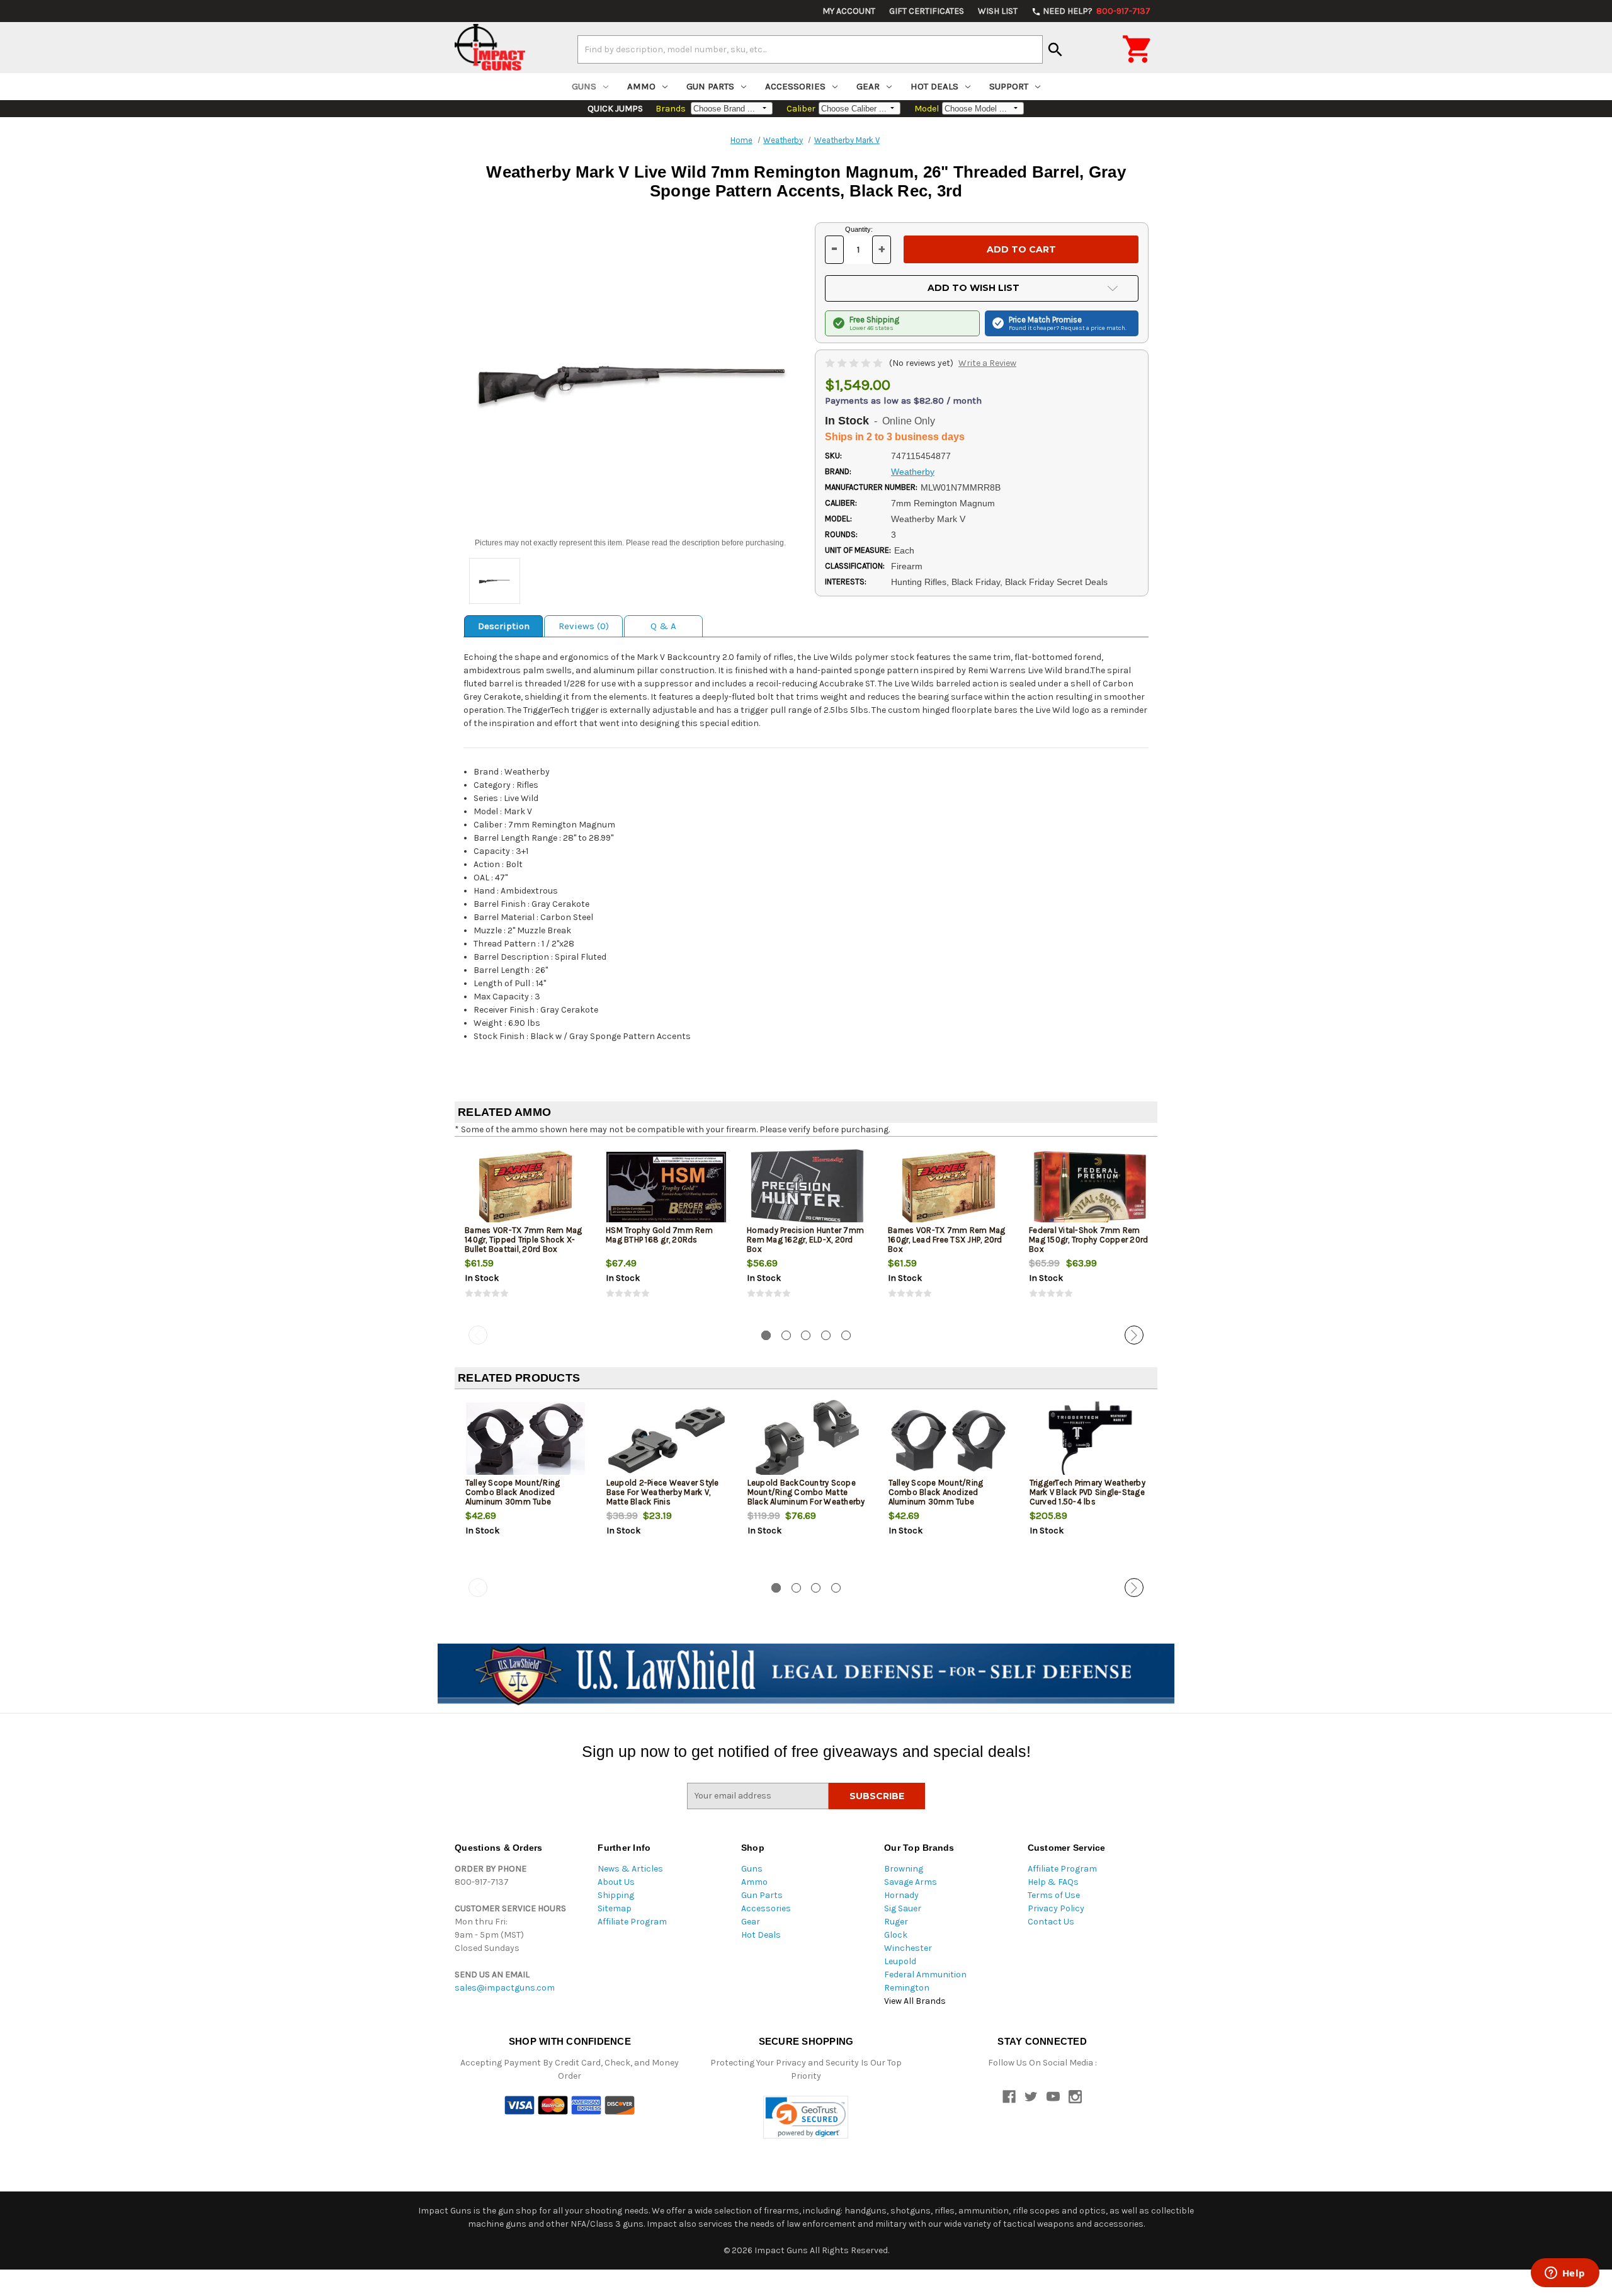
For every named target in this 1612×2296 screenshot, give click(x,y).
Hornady (901, 1895)
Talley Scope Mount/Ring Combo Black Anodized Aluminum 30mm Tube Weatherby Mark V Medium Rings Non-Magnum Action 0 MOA (519, 1506)
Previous (478, 1335)
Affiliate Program (632, 1922)
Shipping (616, 1895)
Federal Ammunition (925, 1975)
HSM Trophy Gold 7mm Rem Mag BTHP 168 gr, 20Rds (659, 1235)
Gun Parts (710, 86)
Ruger (896, 1922)
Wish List (998, 11)
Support (1009, 86)
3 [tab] (806, 1335)
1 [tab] (766, 1335)
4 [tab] (826, 1335)
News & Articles (630, 1869)
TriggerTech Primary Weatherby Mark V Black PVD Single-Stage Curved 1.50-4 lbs (1087, 1492)
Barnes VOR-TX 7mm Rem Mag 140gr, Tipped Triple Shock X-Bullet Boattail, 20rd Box (523, 1240)
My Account (849, 11)
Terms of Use (1054, 1895)
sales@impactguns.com (505, 1988)
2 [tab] (786, 1335)
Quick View (526, 1188)
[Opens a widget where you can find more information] (1565, 2274)
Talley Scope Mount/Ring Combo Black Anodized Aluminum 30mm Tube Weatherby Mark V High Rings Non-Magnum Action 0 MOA (944, 1502)
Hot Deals (934, 86)
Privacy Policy (1056, 1908)
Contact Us (1051, 1922)
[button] (806, 2117)
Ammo (641, 86)
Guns (584, 86)
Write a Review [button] (987, 363)
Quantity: (859, 229)
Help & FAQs (1053, 1882)
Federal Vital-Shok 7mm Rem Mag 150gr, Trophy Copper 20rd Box (1088, 1240)
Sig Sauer (903, 1908)
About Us (616, 1882)
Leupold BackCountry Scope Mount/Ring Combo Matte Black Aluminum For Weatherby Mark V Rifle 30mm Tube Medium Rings (806, 1502)
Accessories (795, 86)
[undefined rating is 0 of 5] (855, 363)
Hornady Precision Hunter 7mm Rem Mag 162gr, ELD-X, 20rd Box (805, 1240)
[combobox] (810, 49)
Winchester (908, 1948)
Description (504, 626)
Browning (904, 1869)
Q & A (663, 626)
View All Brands (915, 2001)
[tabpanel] (525, 1234)
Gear (868, 86)
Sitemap (615, 1908)
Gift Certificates (927, 11)
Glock (896, 1935)
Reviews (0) (584, 626)
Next (1134, 1335)
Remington (907, 1988)
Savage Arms (911, 1882)
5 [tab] (846, 1335)
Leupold (900, 1961)
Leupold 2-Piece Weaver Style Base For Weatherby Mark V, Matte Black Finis (663, 1492)
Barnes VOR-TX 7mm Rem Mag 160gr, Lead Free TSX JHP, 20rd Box (946, 1240)
